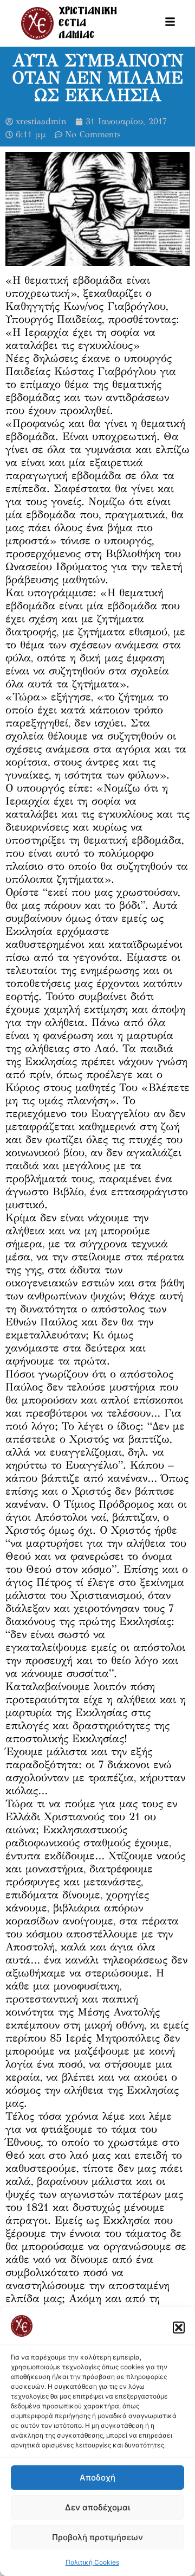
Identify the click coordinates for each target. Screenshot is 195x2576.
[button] (179, 2328)
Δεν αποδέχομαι (97, 2507)
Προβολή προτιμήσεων (97, 2537)
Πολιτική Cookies (92, 2562)
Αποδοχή (97, 2478)
